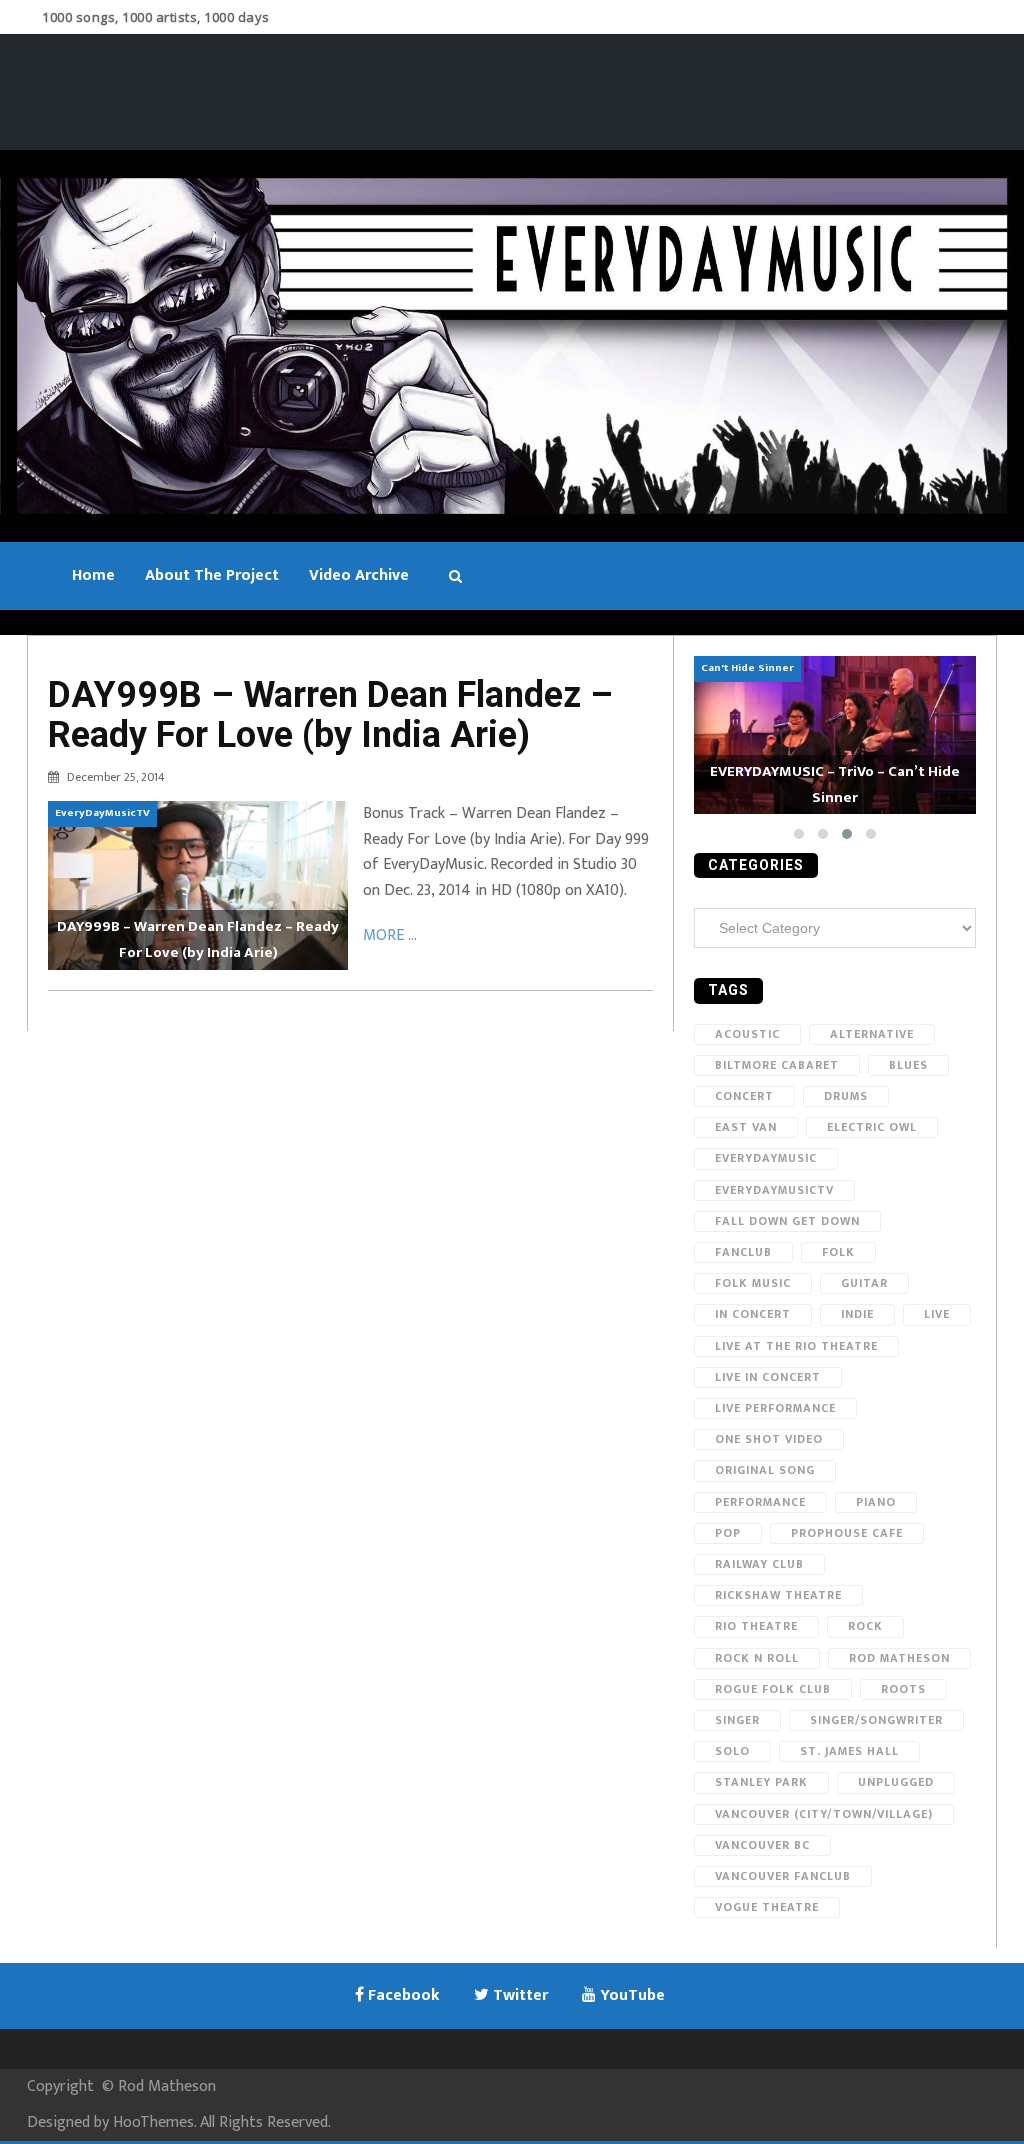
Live (937, 1314)
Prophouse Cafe (847, 1533)
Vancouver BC (762, 1845)
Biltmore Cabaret (777, 1065)
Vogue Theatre (767, 1907)
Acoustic (747, 1034)
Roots (903, 1689)
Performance (760, 1502)
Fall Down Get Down (787, 1221)
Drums (846, 1096)
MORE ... (390, 935)
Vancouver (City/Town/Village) (824, 1814)
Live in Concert (768, 1377)
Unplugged (896, 1782)
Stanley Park (761, 1782)
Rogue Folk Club (773, 1689)
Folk (838, 1252)
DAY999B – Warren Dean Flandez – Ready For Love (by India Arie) (330, 715)
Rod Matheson (899, 1658)
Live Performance (775, 1408)
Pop (728, 1533)
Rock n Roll (757, 1658)
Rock (865, 1626)
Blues (908, 1065)
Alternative (872, 1034)
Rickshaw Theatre (778, 1595)
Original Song (765, 1470)
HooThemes (153, 2122)
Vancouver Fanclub (783, 1876)
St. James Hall (849, 1751)
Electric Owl (872, 1127)
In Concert (753, 1314)
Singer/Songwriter (876, 1720)
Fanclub (743, 1252)
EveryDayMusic (766, 1158)
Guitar (864, 1283)
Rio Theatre (756, 1626)
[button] (799, 834)
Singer (737, 1720)
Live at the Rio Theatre (796, 1346)
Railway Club (759, 1564)
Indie (857, 1314)
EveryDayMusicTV (774, 1190)
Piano (876, 1502)
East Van (746, 1127)
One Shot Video (769, 1439)
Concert (744, 1096)
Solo (732, 1751)
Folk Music (753, 1283)
